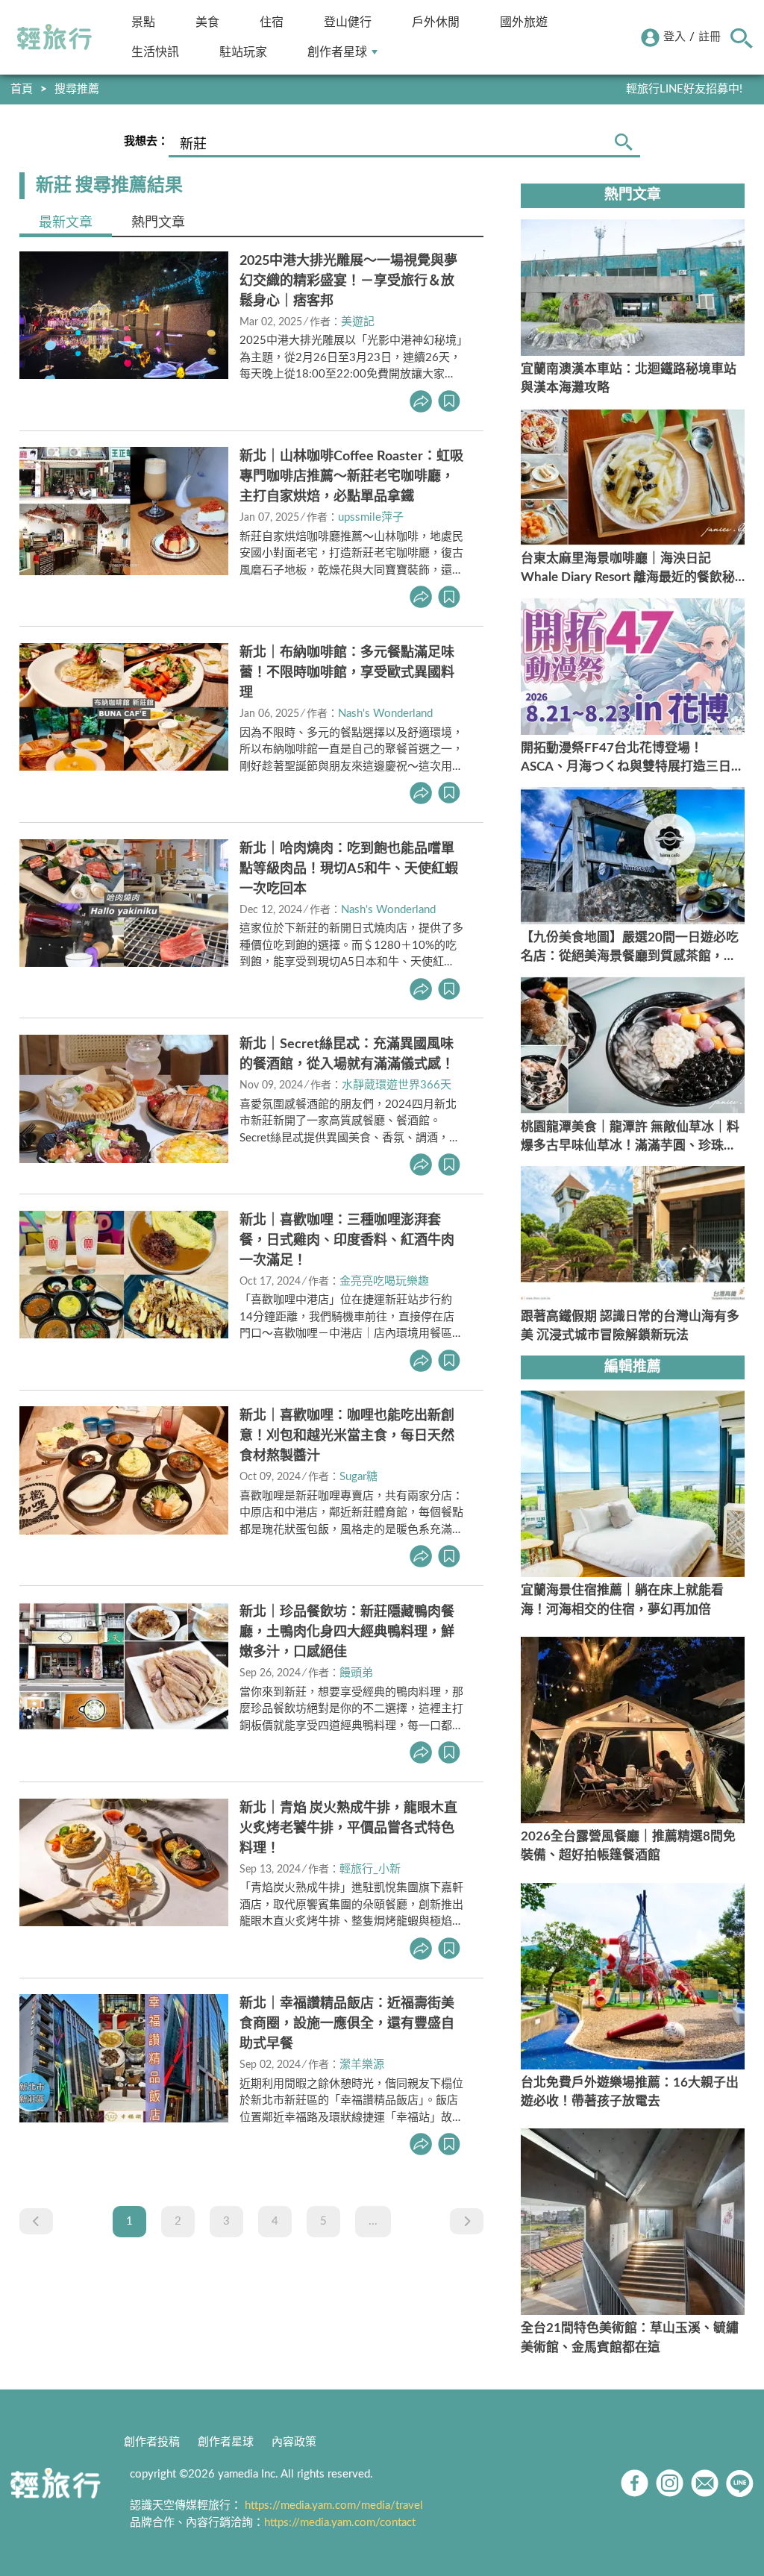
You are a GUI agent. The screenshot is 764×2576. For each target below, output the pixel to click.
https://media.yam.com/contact (340, 2523)
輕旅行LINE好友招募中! (684, 89)
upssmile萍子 (371, 517)
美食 (207, 22)
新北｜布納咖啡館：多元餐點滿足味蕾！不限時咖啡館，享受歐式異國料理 (347, 673)
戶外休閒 (436, 22)
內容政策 (294, 2442)
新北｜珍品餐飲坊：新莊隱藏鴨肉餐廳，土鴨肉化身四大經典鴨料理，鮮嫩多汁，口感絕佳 (347, 1632)
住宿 (272, 22)
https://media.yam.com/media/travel (334, 2506)
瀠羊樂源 (362, 2065)
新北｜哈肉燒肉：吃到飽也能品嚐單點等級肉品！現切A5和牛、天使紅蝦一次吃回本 (349, 869)
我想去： (146, 141)
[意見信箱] (705, 2483)
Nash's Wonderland (385, 714)
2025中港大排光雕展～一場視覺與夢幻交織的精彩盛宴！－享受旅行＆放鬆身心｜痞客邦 (348, 281)
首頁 (22, 89)
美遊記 (358, 322)
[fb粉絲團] (635, 2483)
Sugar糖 (358, 1477)
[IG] (670, 2483)
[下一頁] (467, 2221)
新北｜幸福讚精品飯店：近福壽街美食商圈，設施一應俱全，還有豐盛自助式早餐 (347, 2024)
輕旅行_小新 (370, 1869)
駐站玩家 (243, 52)
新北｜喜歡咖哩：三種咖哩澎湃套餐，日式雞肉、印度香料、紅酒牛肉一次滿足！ (347, 1241)
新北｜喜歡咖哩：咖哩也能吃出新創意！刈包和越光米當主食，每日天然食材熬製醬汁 (347, 1436)
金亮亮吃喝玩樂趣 (384, 1281)
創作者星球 (337, 52)
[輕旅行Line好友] (740, 2483)
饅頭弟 (356, 1673)
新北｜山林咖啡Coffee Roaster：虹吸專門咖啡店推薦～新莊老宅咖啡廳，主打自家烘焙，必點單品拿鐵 (351, 477)
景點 (143, 22)
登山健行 (348, 22)
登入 (674, 37)
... (373, 2221)
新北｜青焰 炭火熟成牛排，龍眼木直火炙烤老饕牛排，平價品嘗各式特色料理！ (348, 1828)
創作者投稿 (152, 2442)
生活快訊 (155, 52)
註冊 (710, 37)
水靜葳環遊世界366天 (397, 1085)
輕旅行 (54, 37)
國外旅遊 (524, 22)
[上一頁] (36, 2221)
